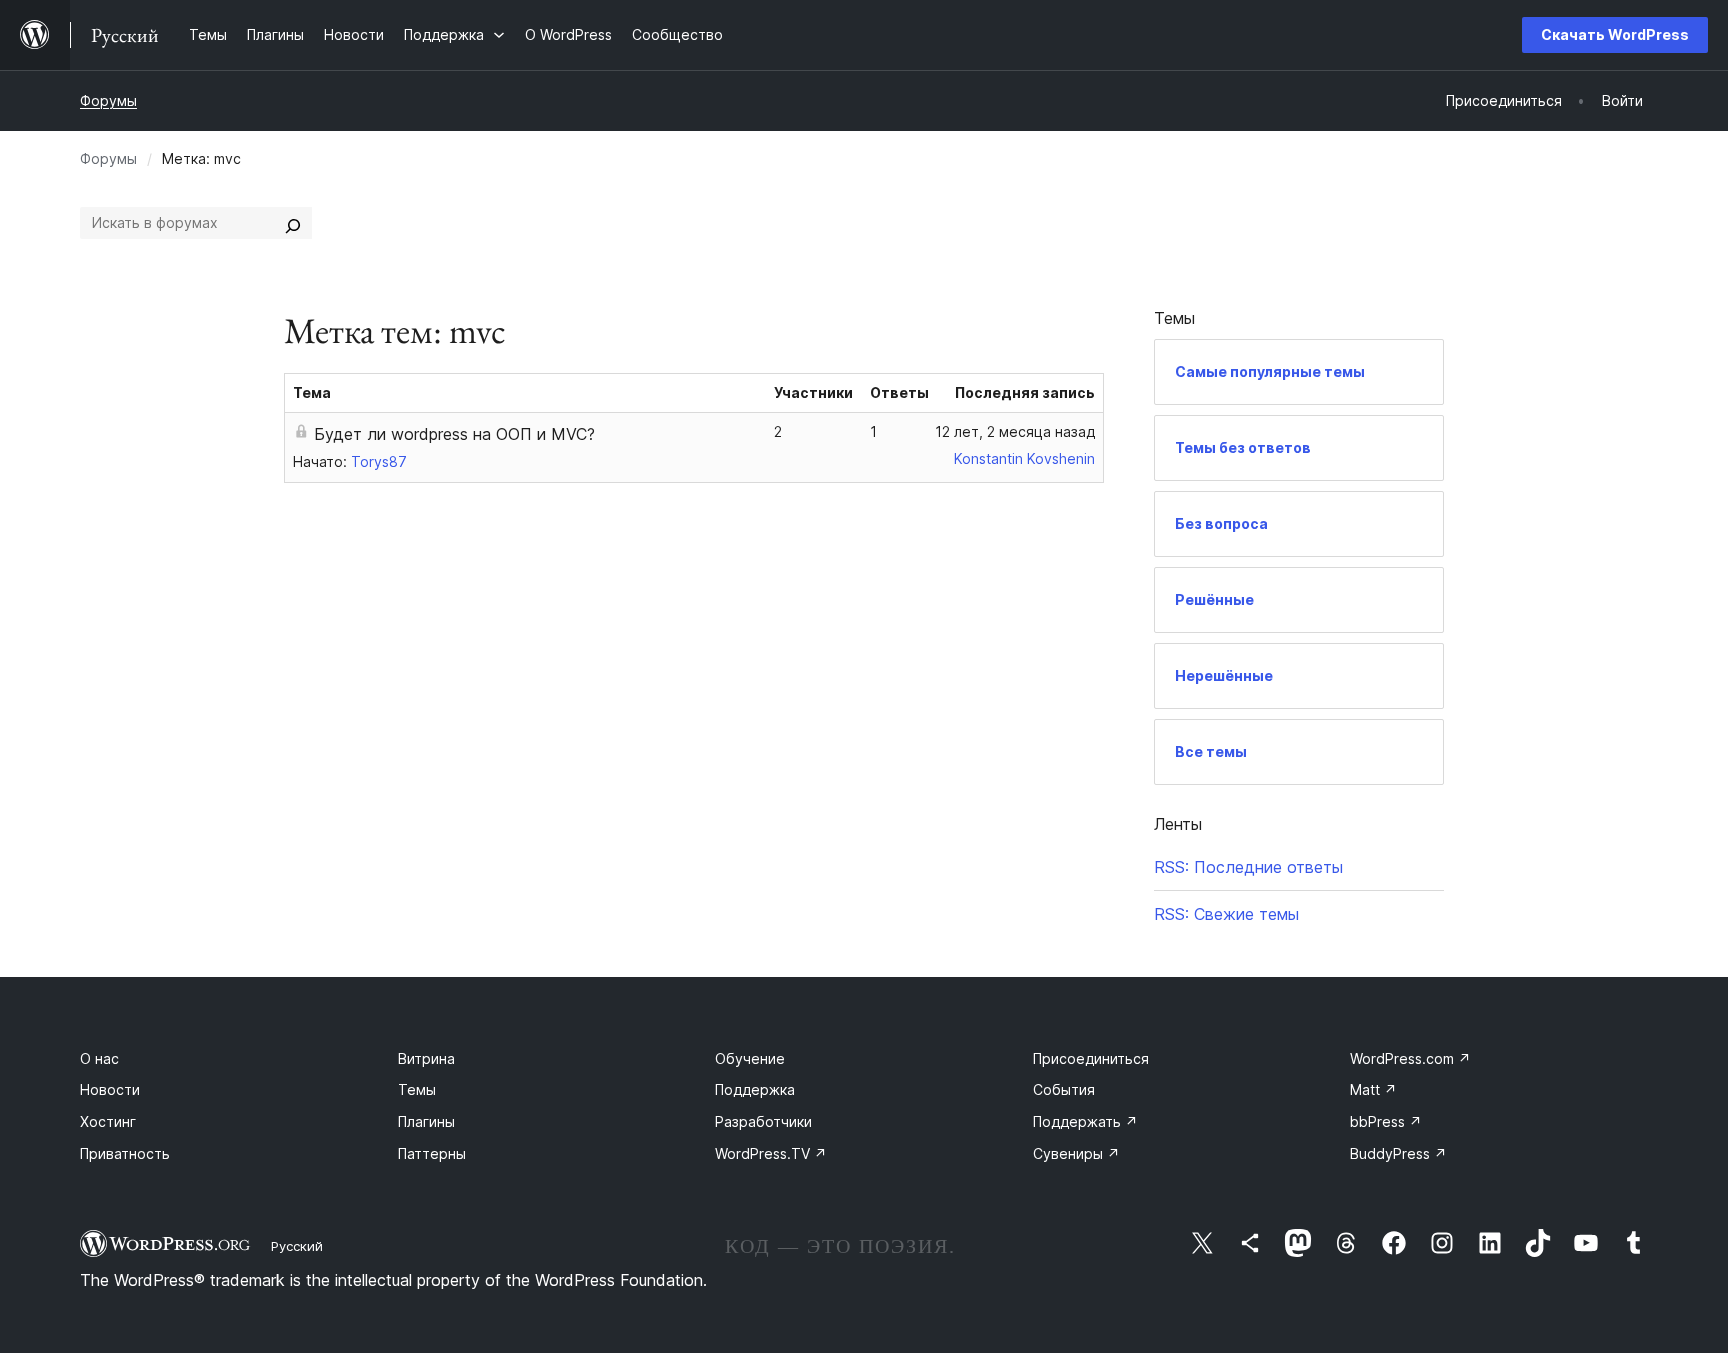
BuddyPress (1398, 1153)
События (1064, 1089)
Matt (1373, 1089)
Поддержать (1085, 1121)
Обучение (750, 1058)
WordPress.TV (771, 1153)
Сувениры (1076, 1153)
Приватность (125, 1153)
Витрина (426, 1058)
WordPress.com (1410, 1058)
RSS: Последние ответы (1248, 867)
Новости (110, 1089)
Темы (417, 1089)
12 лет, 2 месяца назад (1015, 431)
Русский (297, 1246)
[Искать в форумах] (293, 223)
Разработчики (763, 1121)
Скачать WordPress (1615, 34)
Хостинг (108, 1121)
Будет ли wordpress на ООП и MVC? (454, 434)
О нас (99, 1058)
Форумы (108, 100)
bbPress (1386, 1121)
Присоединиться (1091, 1058)
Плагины (426, 1121)
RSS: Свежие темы (1226, 914)
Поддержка (755, 1089)
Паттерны (432, 1153)
